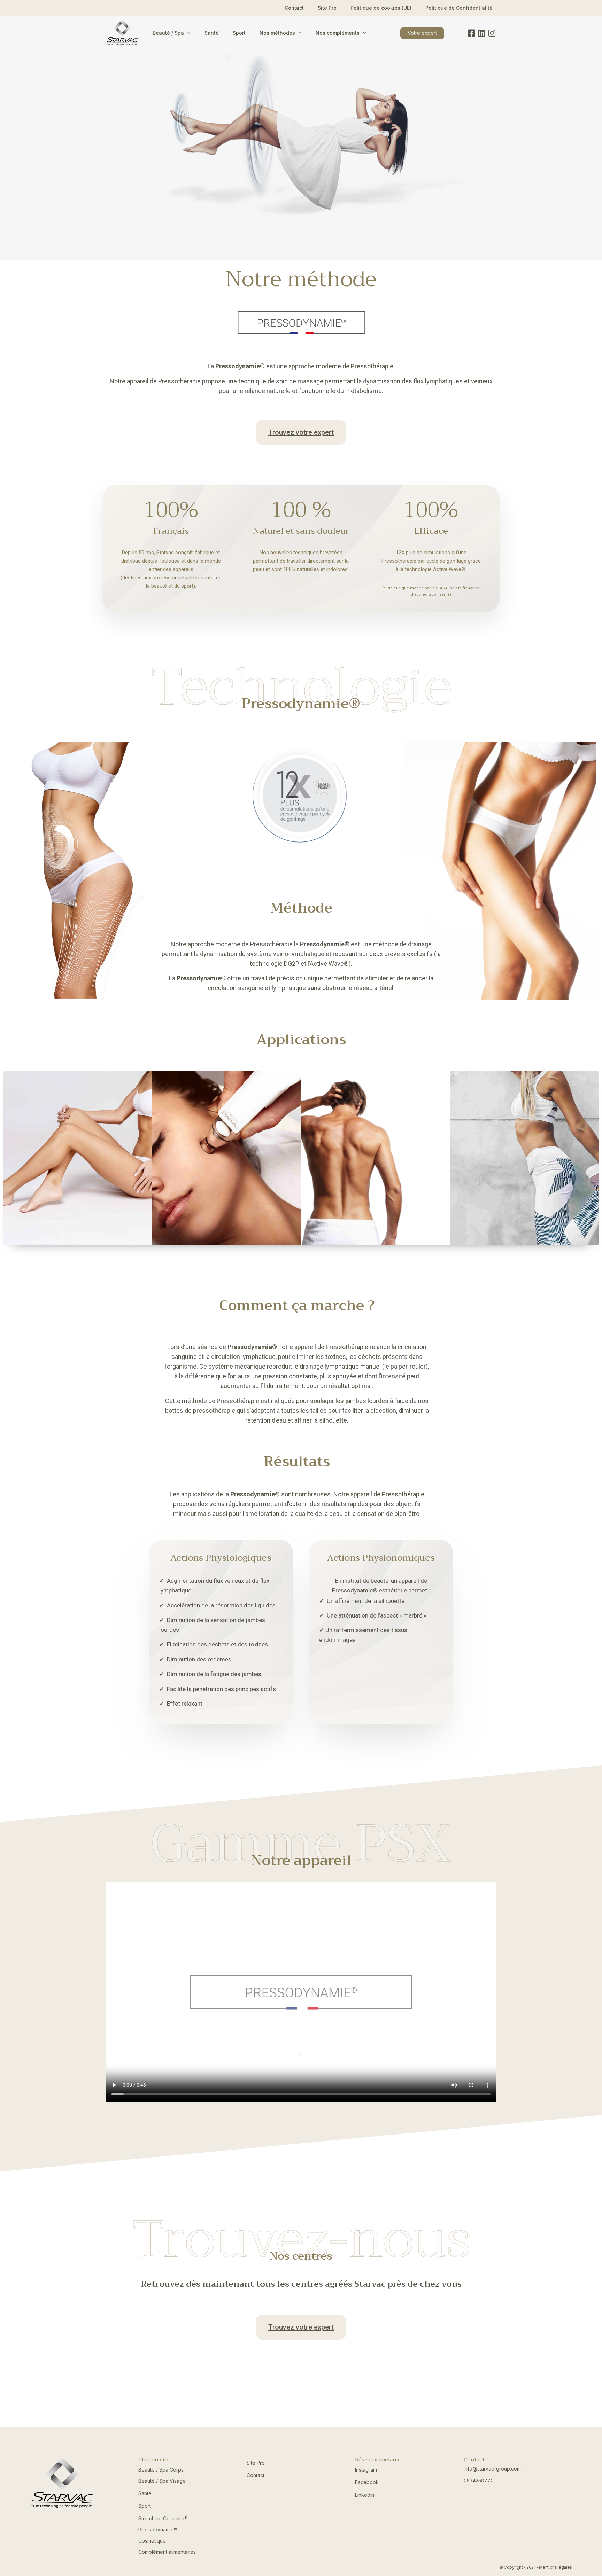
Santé (212, 33)
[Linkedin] (482, 33)
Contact (294, 8)
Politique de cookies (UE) (381, 8)
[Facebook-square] (472, 33)
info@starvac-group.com (492, 2469)
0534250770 (479, 2480)
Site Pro (327, 8)
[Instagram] (492, 33)
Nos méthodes (277, 33)
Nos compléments (338, 33)
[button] (422, 33)
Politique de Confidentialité (459, 8)
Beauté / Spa (168, 33)
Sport (239, 33)
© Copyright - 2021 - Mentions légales (535, 2567)
